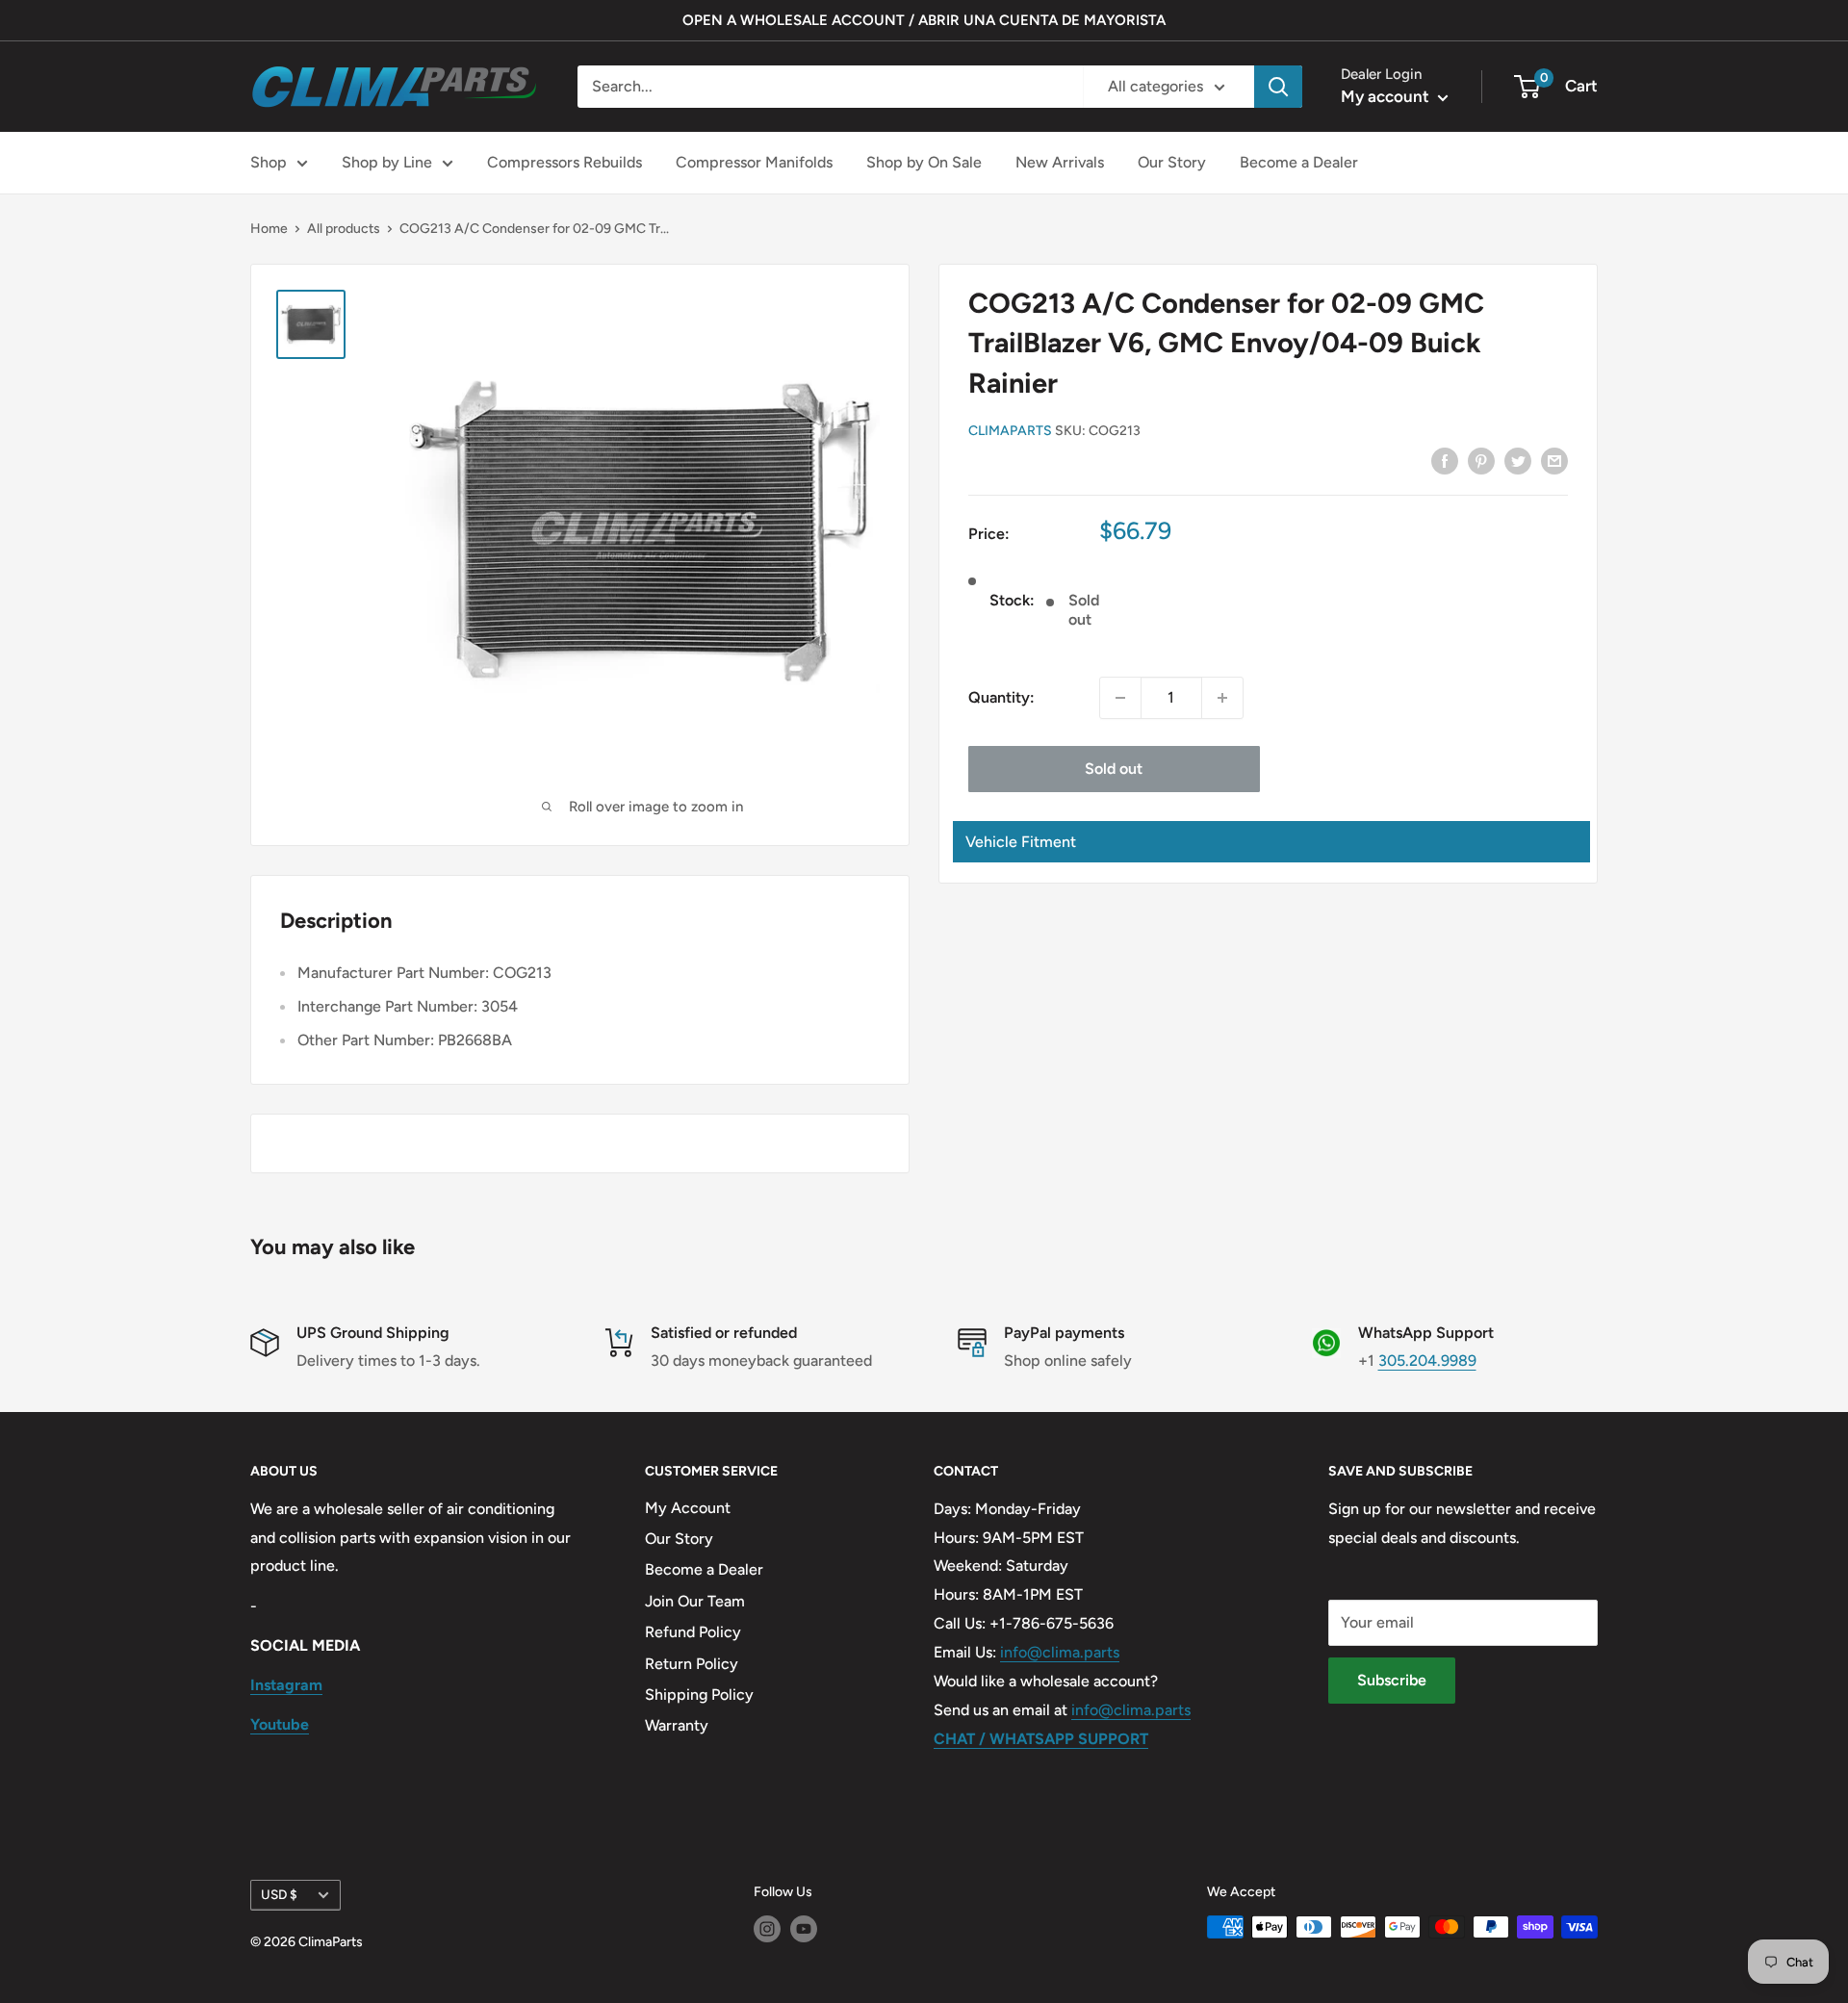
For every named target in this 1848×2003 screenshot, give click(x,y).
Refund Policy (693, 1632)
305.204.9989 (1427, 1361)
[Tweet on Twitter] (1518, 460)
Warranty (677, 1725)
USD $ (279, 1894)
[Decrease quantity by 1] (1120, 698)
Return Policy (692, 1664)
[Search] (1278, 87)
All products (344, 229)
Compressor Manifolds (754, 162)
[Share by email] (1554, 460)
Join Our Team (695, 1601)
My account (1387, 96)
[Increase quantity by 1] (1222, 698)
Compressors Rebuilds (565, 162)
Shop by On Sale (924, 162)
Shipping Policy (699, 1695)
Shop (269, 162)
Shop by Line (387, 162)
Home (269, 229)
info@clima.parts (1060, 1652)
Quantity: (1001, 697)
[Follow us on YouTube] (804, 1929)
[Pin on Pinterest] (1481, 460)
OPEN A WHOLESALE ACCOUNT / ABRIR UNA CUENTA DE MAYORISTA (924, 20)
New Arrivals (1060, 162)
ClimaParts (1010, 431)
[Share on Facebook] (1445, 460)
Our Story (1172, 162)
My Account (688, 1508)
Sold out (1114, 769)
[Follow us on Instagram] (767, 1929)
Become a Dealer (1299, 162)
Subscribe (1392, 1680)
